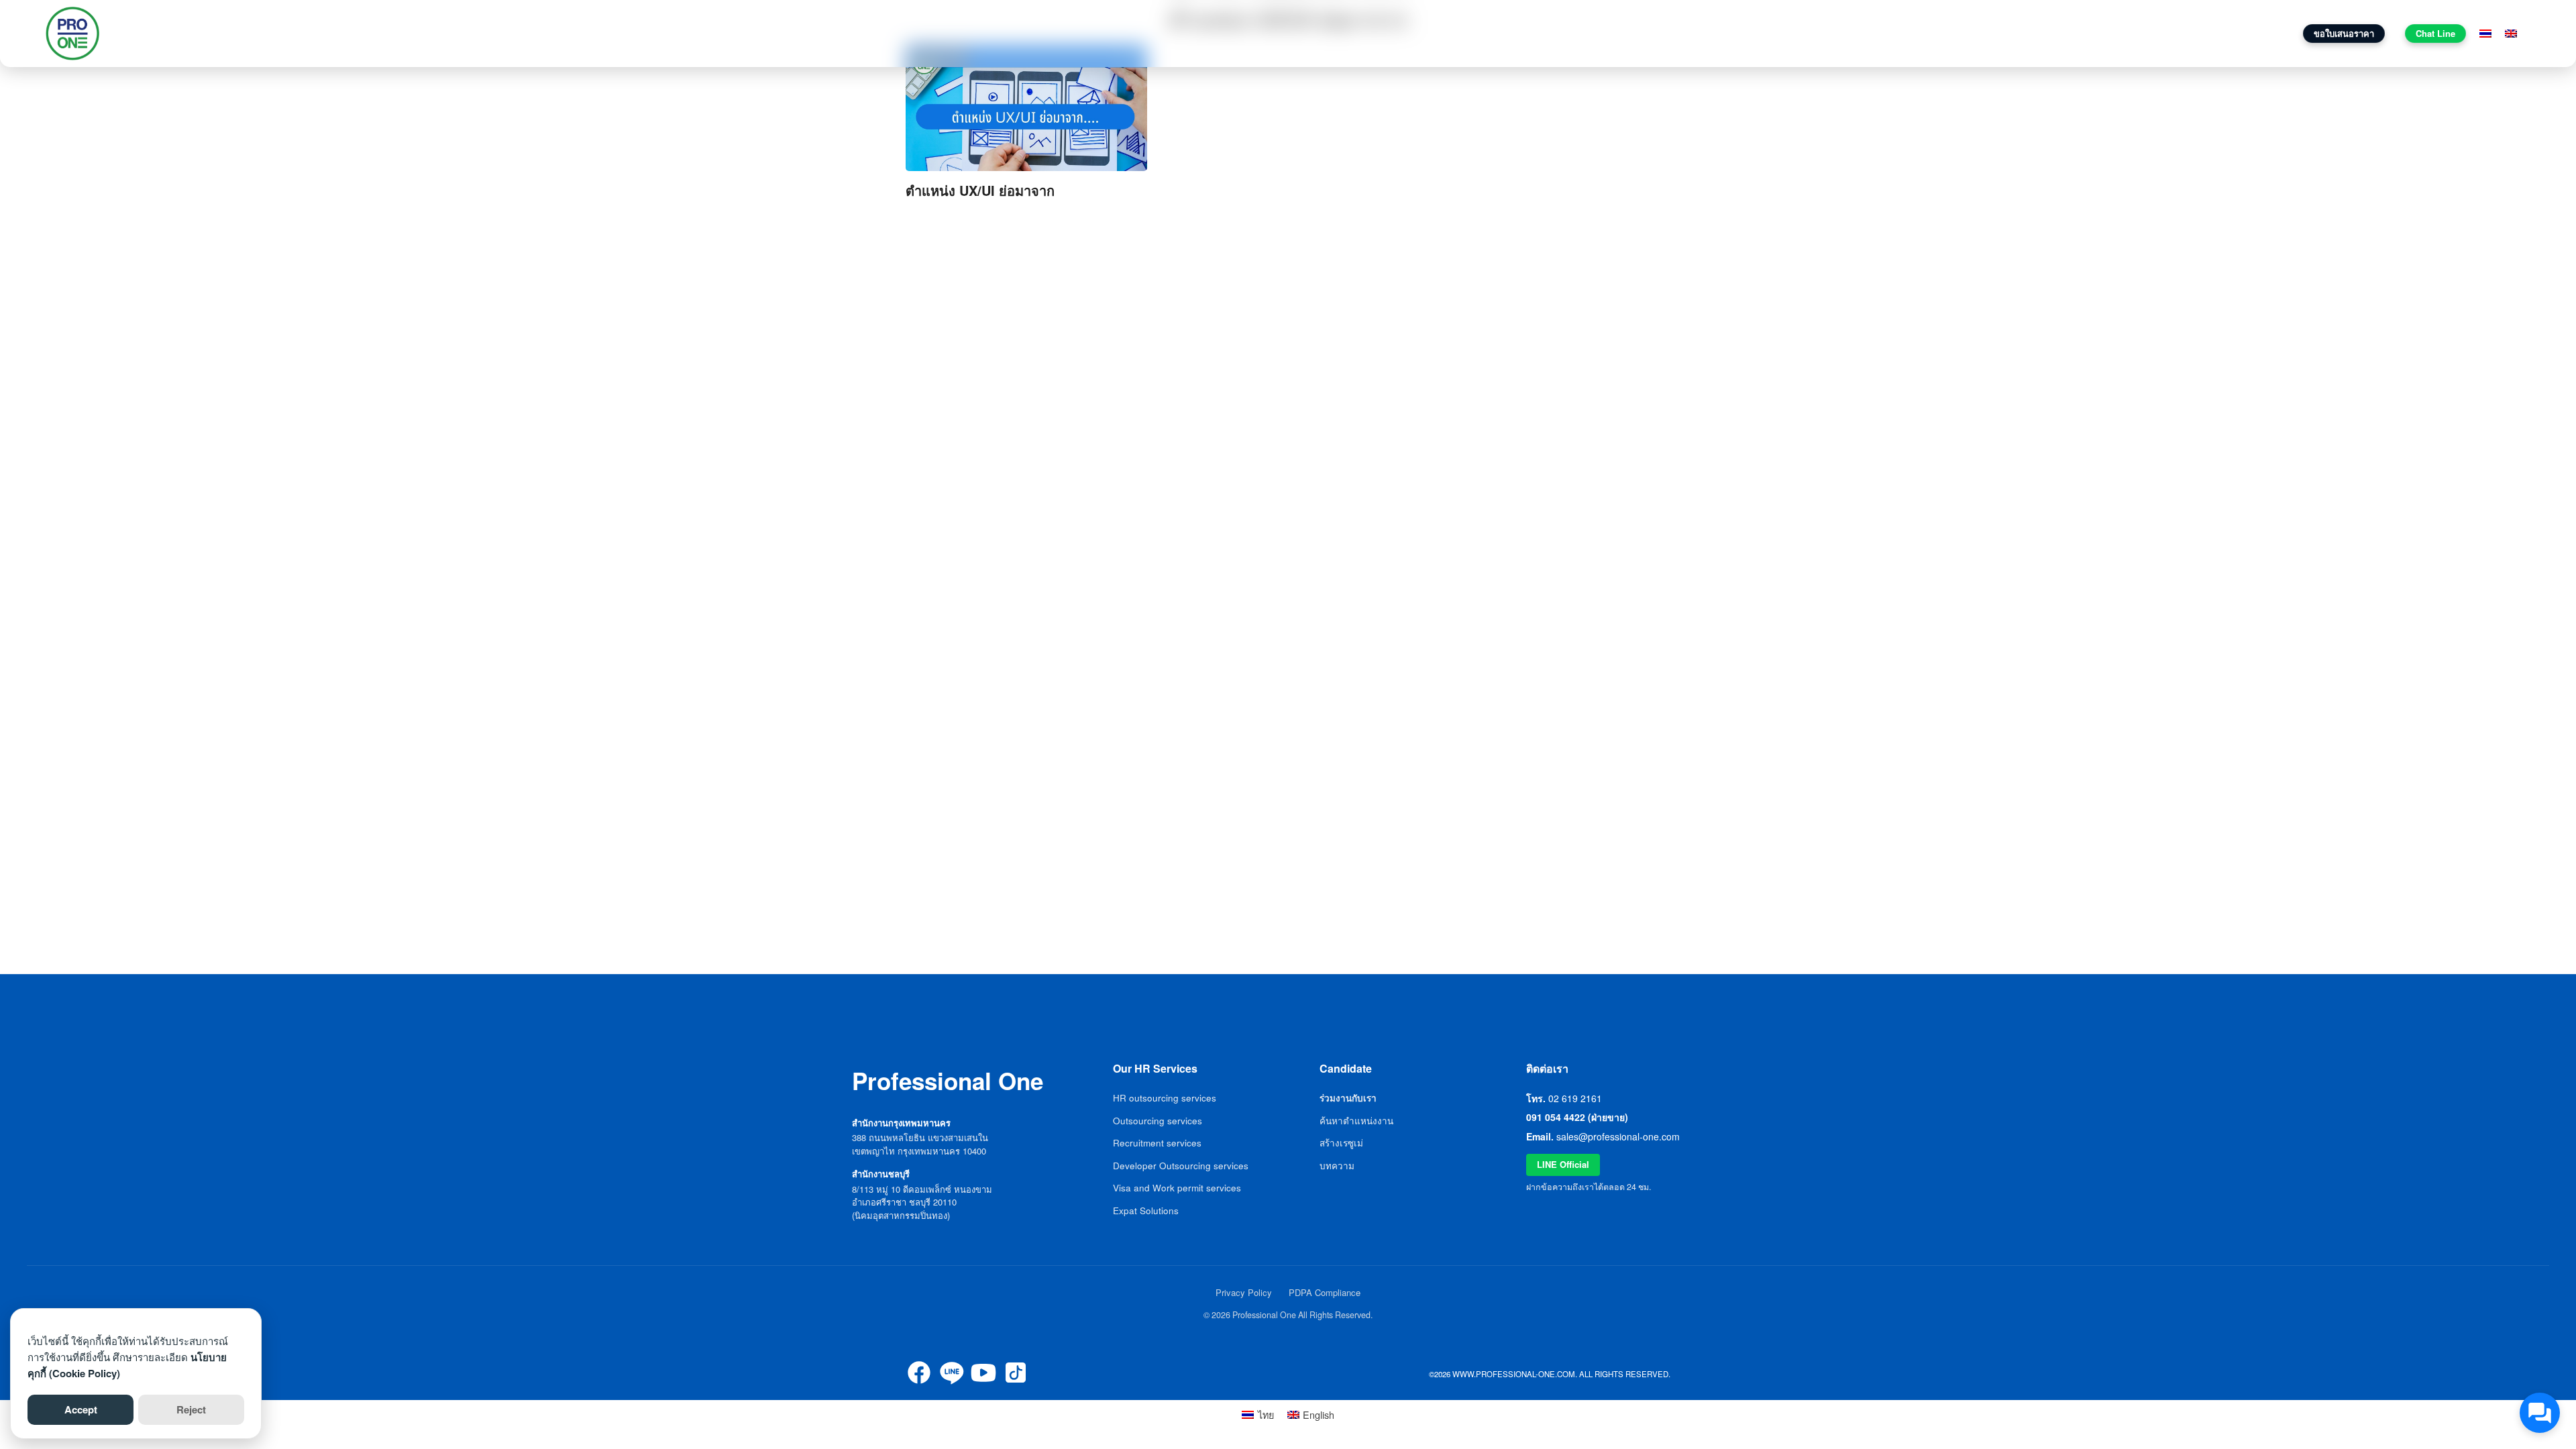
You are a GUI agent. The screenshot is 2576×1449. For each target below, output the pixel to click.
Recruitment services (1157, 1143)
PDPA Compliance (1325, 1292)
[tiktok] (1016, 1373)
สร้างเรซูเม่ (1341, 1143)
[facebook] (919, 1373)
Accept (81, 1409)
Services (2058, 33)
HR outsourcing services (1165, 1098)
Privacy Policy (1244, 1292)
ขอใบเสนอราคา (2344, 33)
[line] (951, 1373)
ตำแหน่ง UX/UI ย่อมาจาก (980, 190)
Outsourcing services (1158, 1121)
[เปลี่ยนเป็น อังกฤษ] (2511, 34)
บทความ (2126, 33)
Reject (191, 1409)
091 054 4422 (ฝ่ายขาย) (1577, 1117)
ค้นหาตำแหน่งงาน (1356, 1121)
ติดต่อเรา (2262, 33)
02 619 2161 (1575, 1098)
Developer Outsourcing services (1181, 1166)
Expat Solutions (1146, 1211)
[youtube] (983, 1373)
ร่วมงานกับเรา (2194, 33)
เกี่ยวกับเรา (1998, 33)
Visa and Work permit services (1177, 1188)
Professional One (172, 34)
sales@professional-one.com (1618, 1136)
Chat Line (2435, 33)
